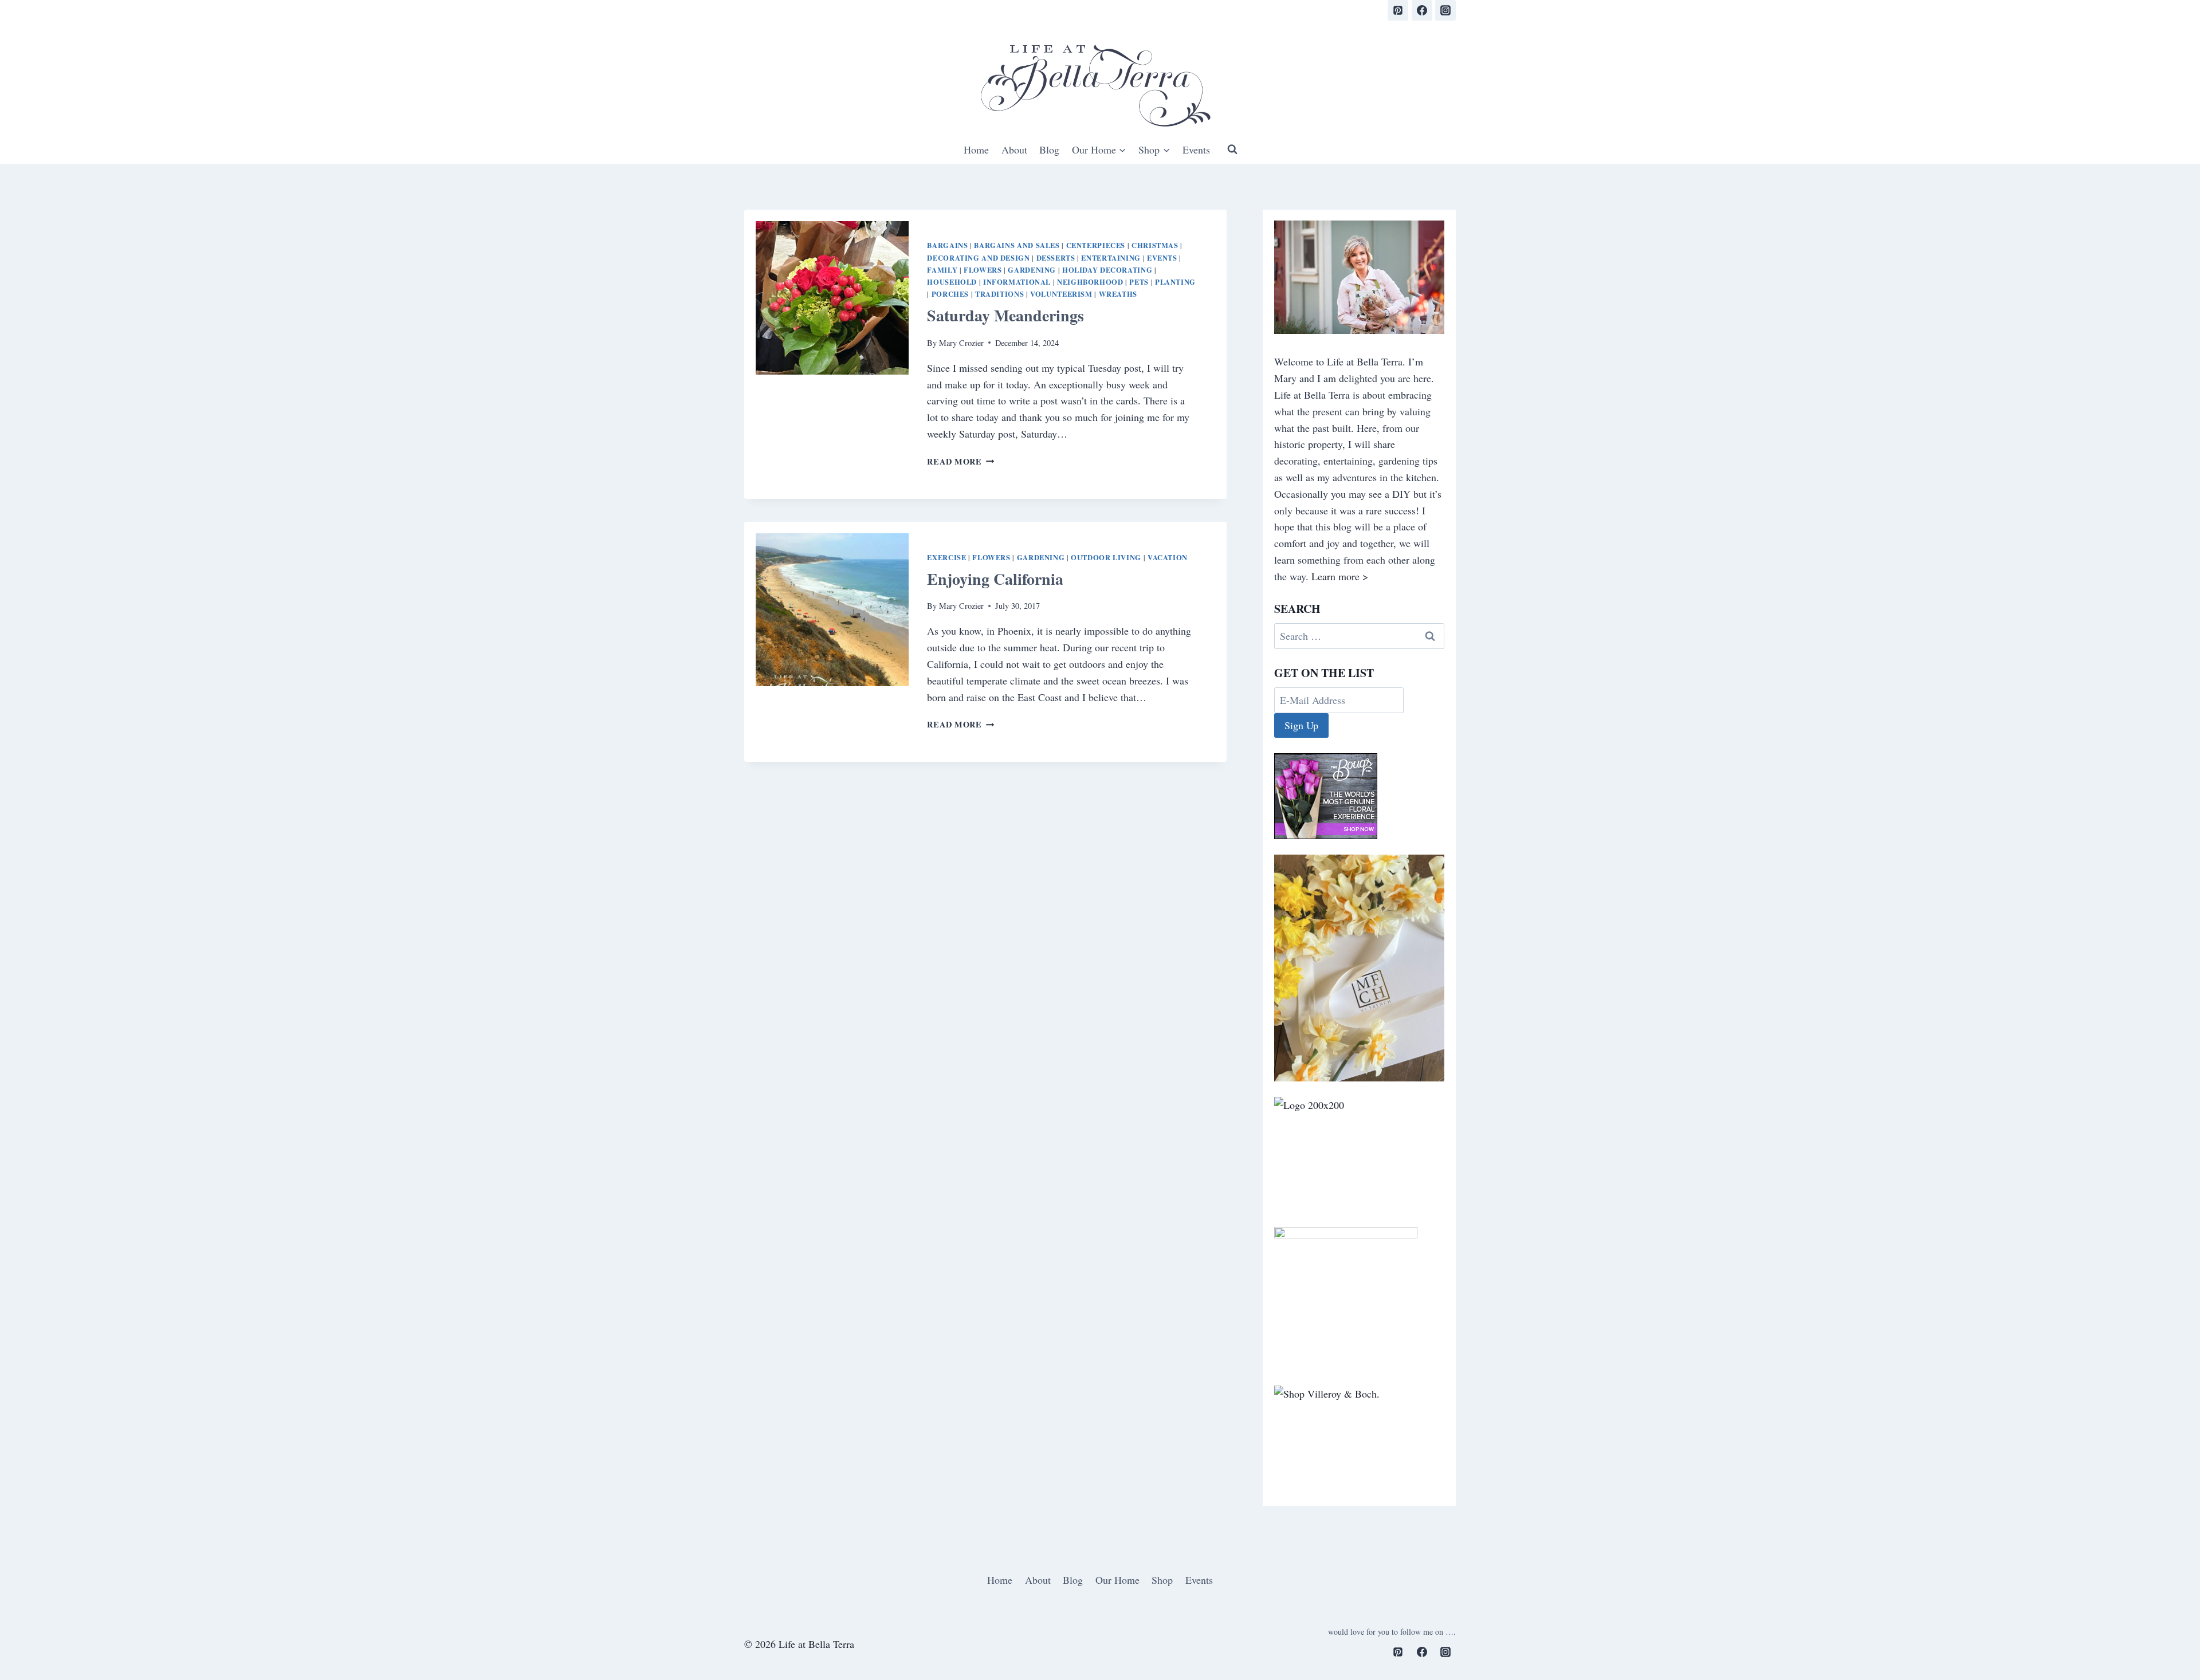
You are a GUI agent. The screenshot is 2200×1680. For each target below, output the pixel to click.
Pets (1139, 282)
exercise (946, 557)
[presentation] (832, 298)
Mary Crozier (961, 343)
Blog (1049, 149)
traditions (999, 294)
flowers (983, 270)
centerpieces (1096, 245)
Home (976, 149)
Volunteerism (1061, 294)
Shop (1162, 1580)
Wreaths (1118, 294)
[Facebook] (1422, 10)
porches (950, 294)
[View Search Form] (1232, 149)
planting (1175, 282)
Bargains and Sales (1017, 245)
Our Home (1117, 1580)
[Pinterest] (1398, 10)
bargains (947, 245)
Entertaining (1111, 258)
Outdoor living (1106, 557)
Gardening (1032, 270)
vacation (1168, 557)
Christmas (1155, 245)
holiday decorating (1107, 270)
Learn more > (1340, 576)
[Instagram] (1445, 10)
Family (942, 270)
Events (1196, 149)
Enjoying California (995, 579)
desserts (1056, 258)
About (1014, 149)
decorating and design (978, 258)
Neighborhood (1090, 282)
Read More (960, 461)
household (952, 282)
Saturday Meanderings (1005, 315)
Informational (1017, 282)
